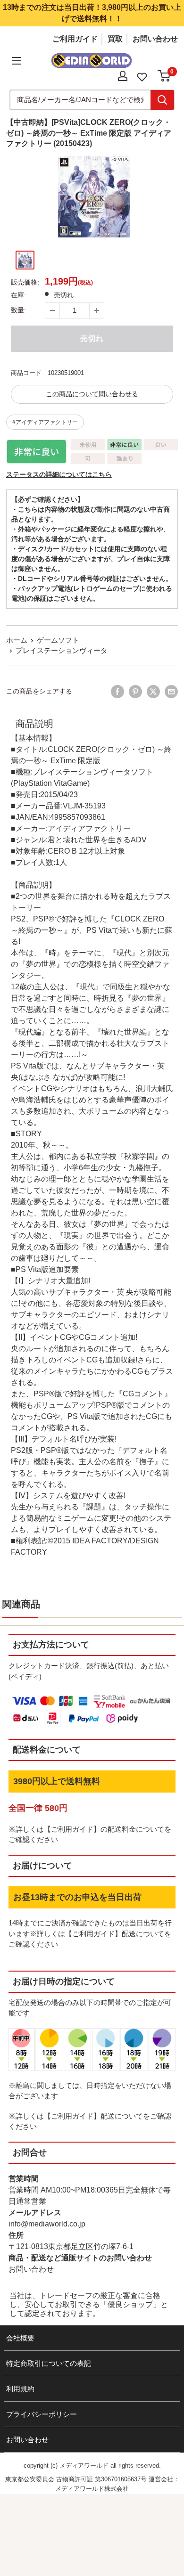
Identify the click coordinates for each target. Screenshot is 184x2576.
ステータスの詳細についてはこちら (59, 474)
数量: (18, 310)
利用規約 (20, 2389)
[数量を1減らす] (52, 310)
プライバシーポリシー (42, 2414)
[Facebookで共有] (117, 692)
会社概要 (20, 2338)
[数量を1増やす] (97, 310)
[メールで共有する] (171, 692)
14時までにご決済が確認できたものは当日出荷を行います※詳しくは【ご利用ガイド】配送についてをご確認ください (90, 1933)
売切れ (92, 338)
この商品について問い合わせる (92, 394)
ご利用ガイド (75, 39)
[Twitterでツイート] (153, 692)
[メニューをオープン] (17, 61)
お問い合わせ (155, 39)
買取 (115, 39)
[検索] (162, 100)
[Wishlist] (142, 76)
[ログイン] (123, 76)
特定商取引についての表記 (49, 2363)
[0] (164, 76)
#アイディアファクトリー (45, 422)
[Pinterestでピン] (135, 692)
